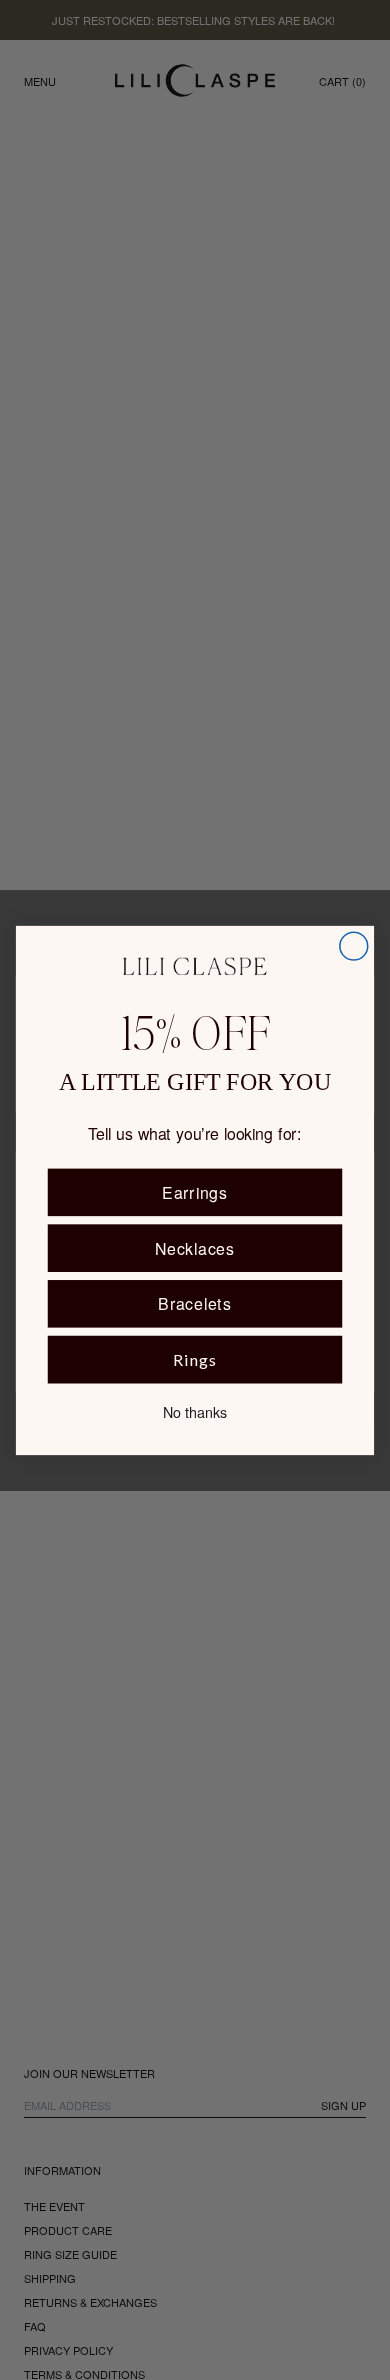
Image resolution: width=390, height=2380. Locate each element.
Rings (195, 1359)
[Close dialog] (354, 946)
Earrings (194, 1191)
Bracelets (194, 1302)
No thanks (195, 1410)
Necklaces (195, 1247)
